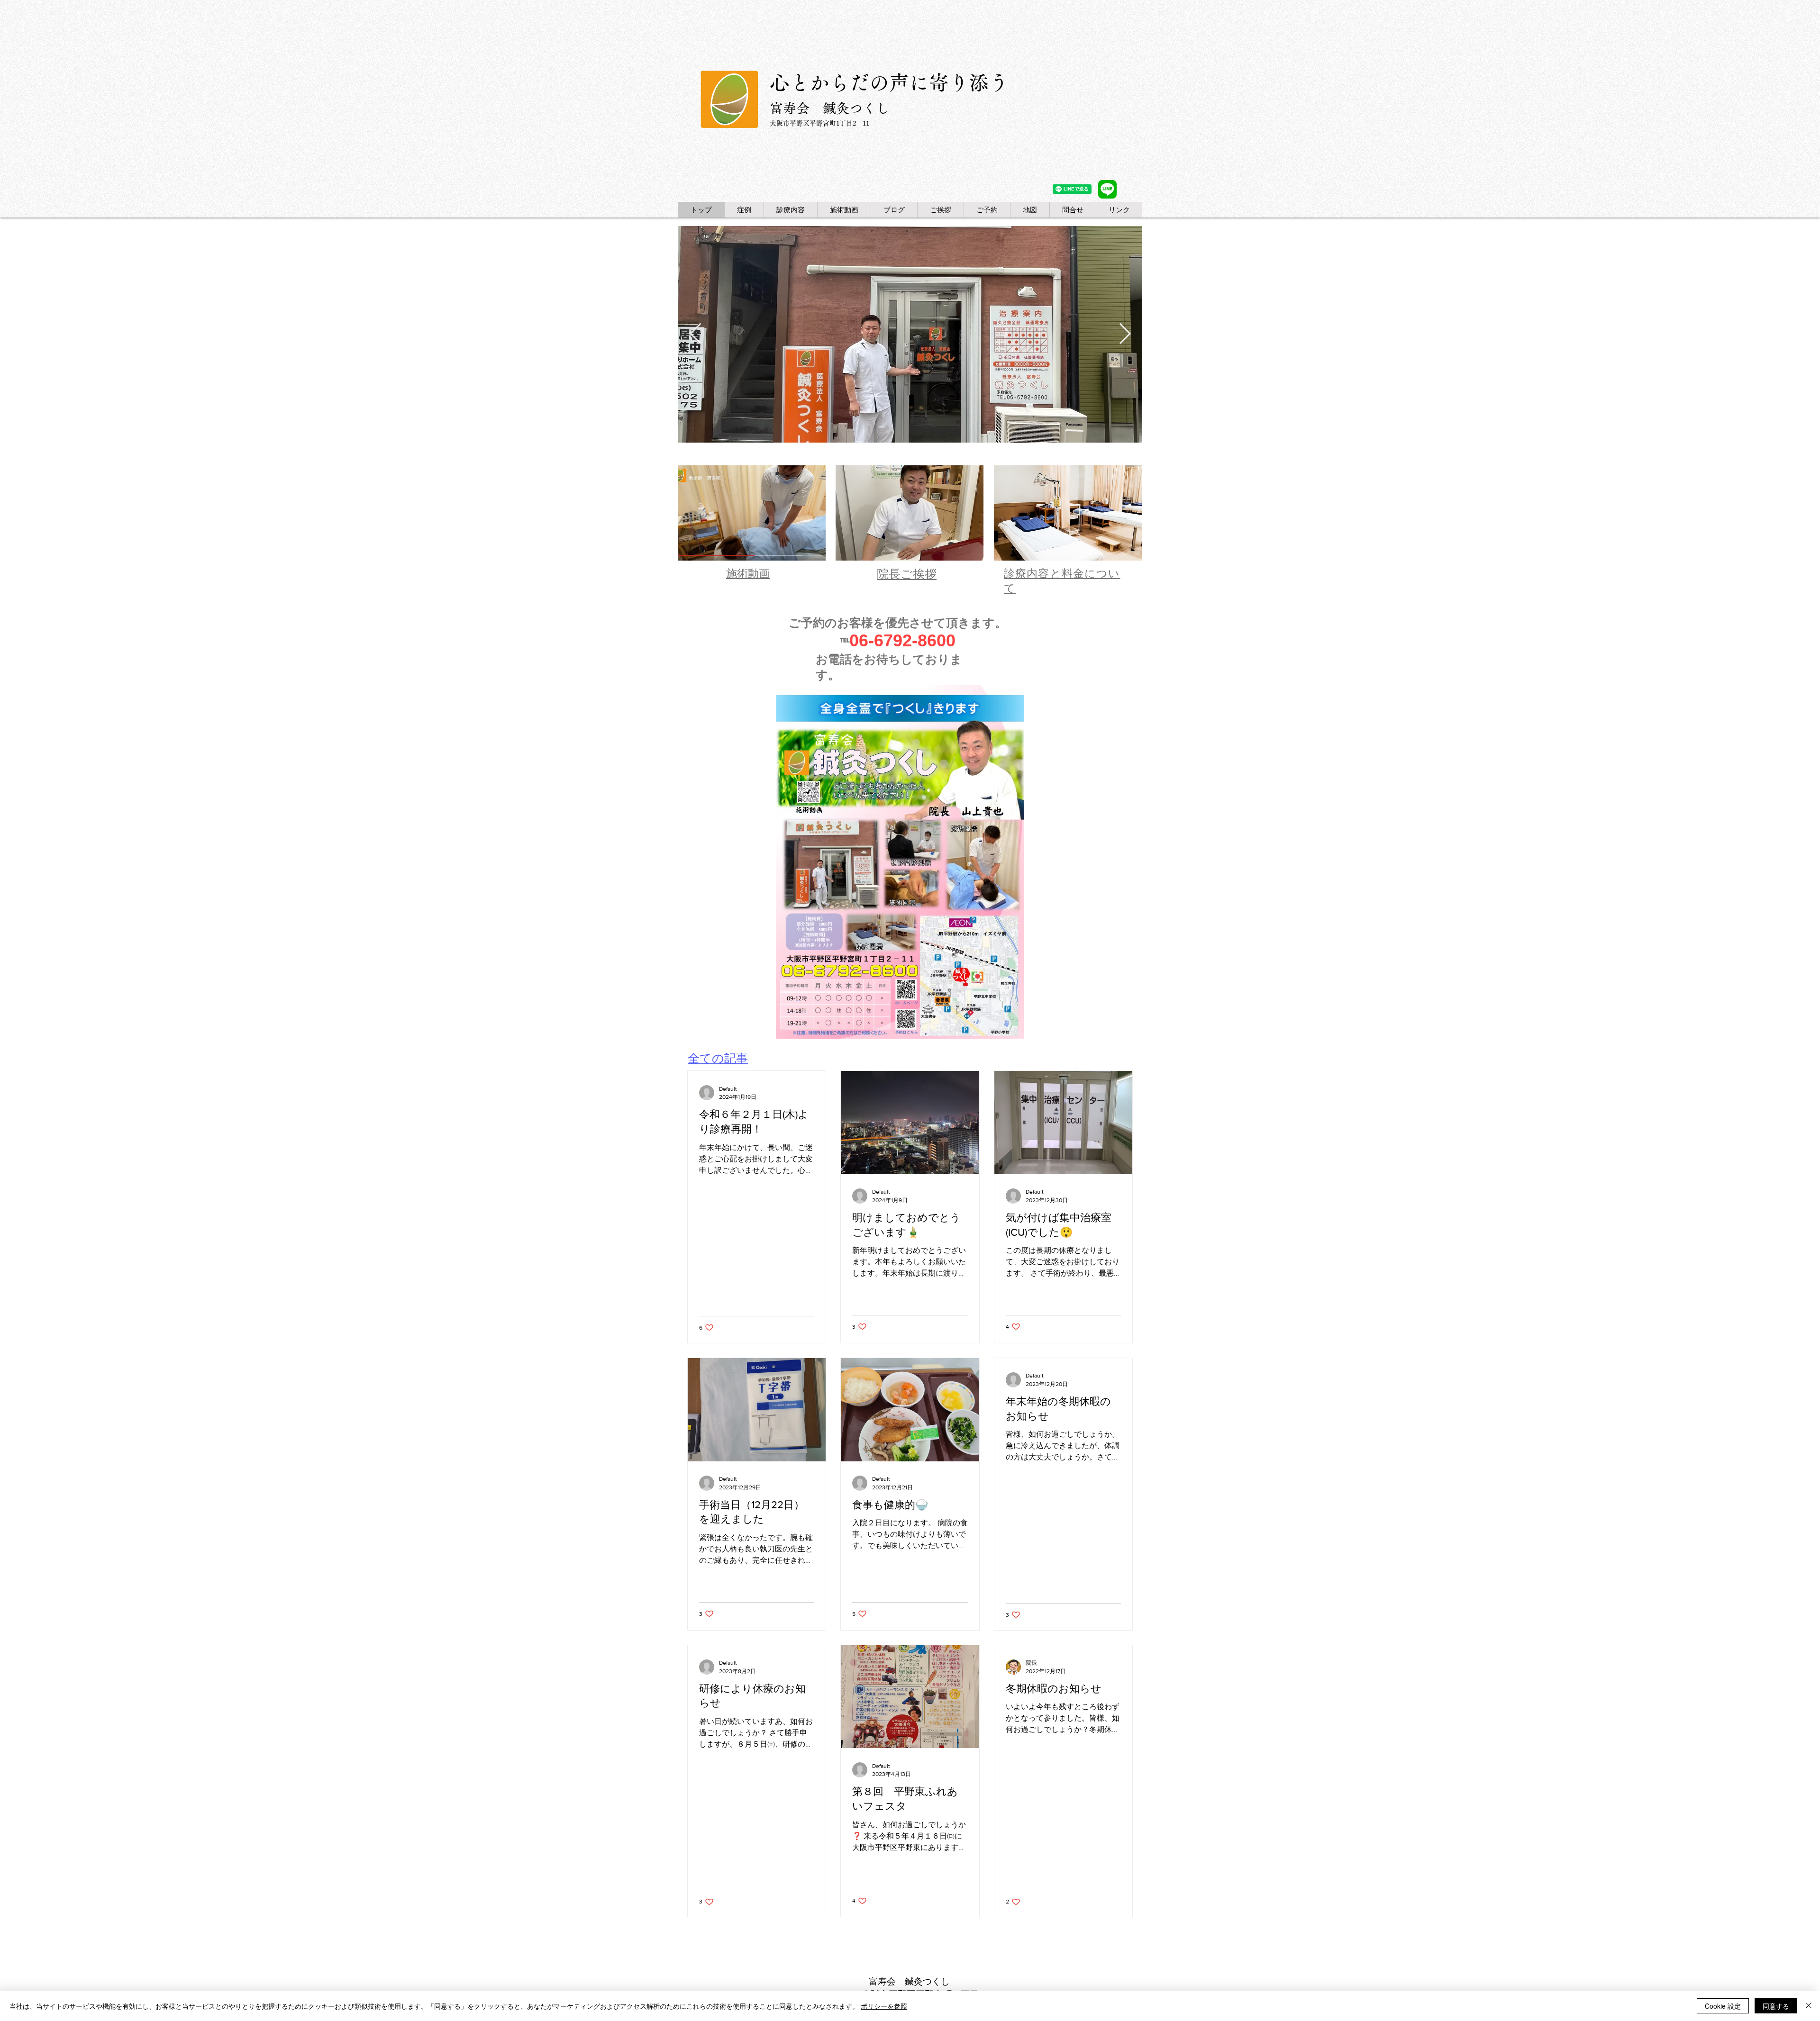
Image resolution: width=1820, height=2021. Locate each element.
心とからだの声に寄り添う (889, 82)
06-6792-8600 (902, 640)
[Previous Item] (695, 334)
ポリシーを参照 (884, 2006)
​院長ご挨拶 (907, 574)
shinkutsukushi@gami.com (1056, 1949)
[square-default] (1107, 189)
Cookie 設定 (1723, 2006)
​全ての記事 (718, 1058)
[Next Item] (1125, 334)
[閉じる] (1809, 2006)
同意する (1776, 2006)
